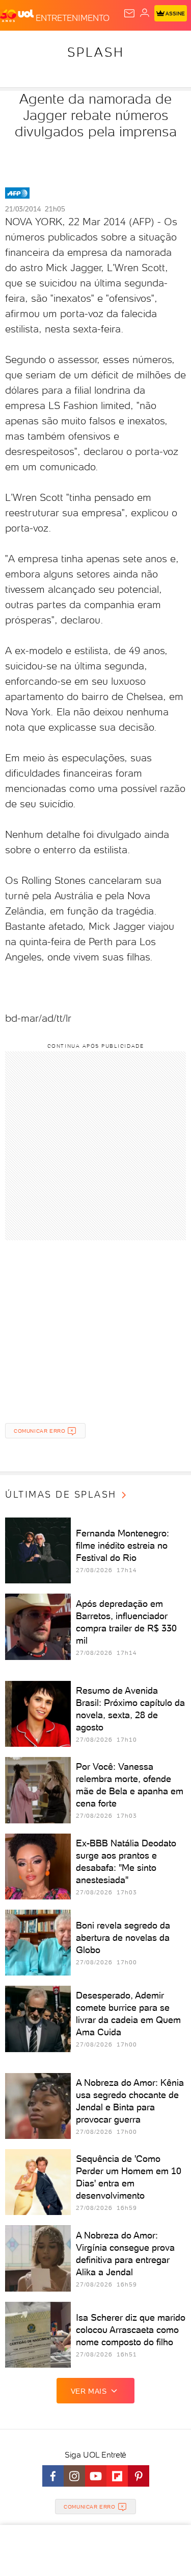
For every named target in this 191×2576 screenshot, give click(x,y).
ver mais (89, 2391)
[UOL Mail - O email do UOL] (129, 13)
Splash (96, 52)
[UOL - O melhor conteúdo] (18, 16)
